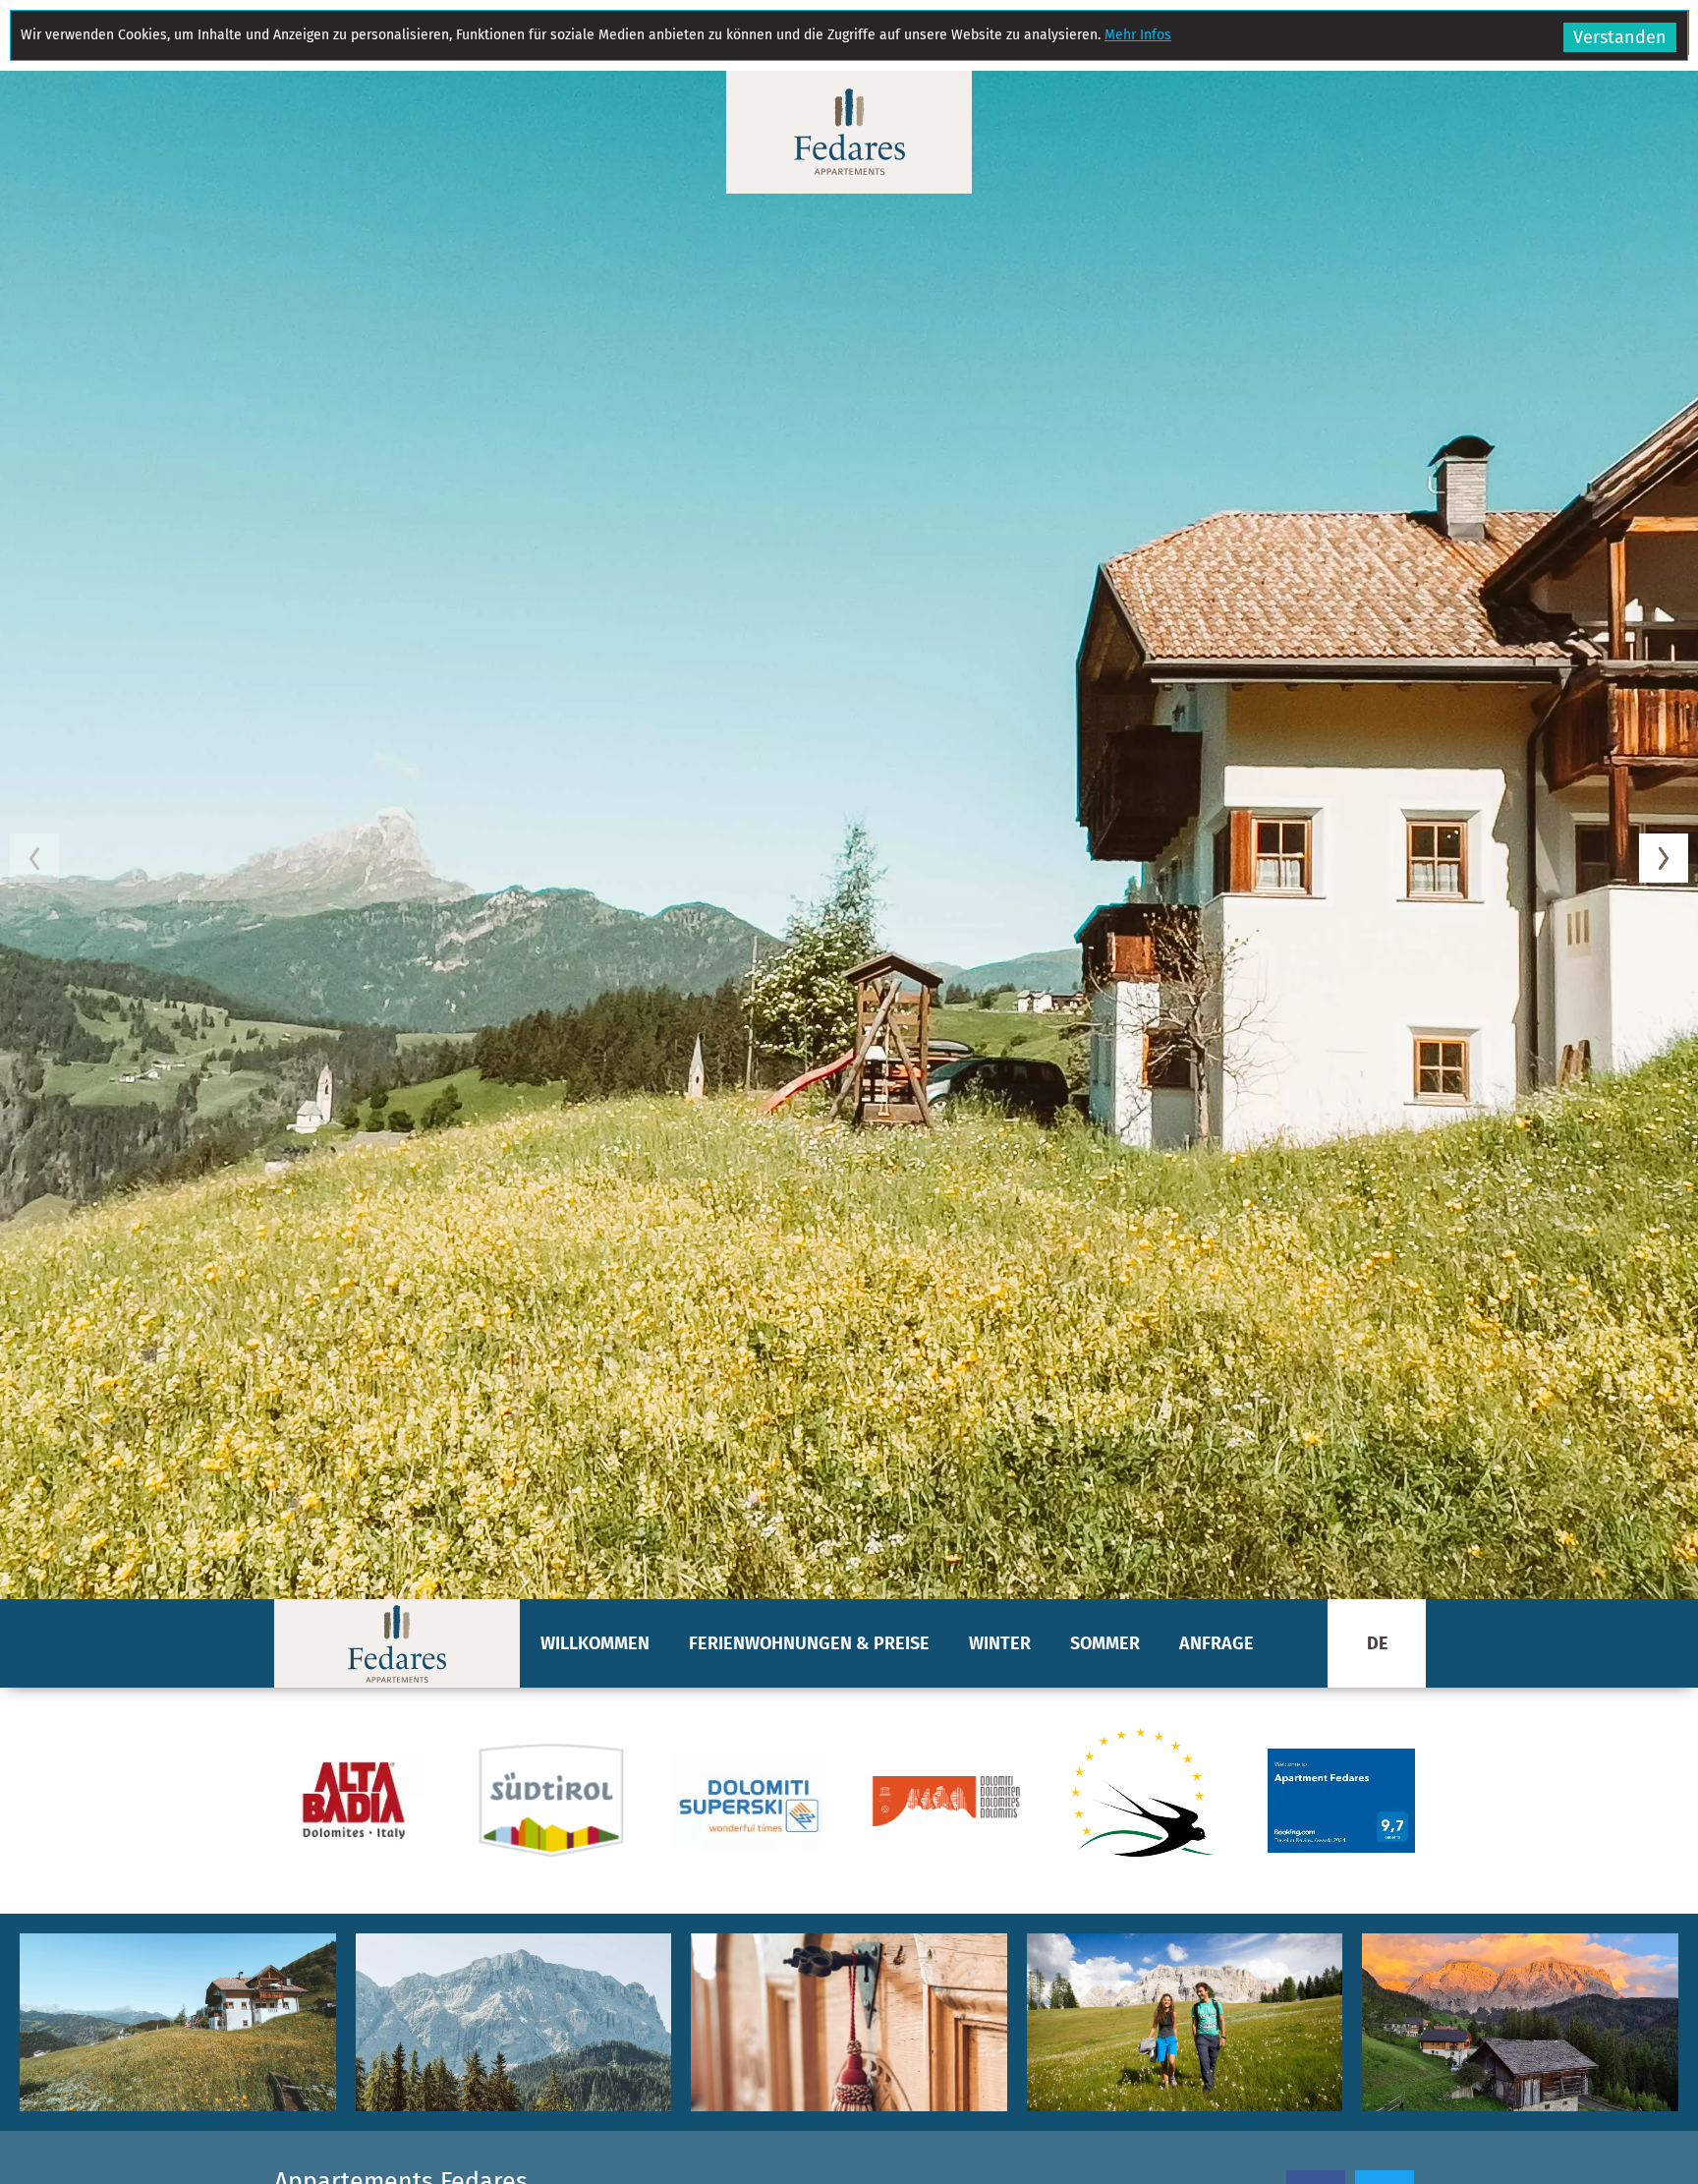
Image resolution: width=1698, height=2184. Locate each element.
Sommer (1105, 1643)
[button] (849, 835)
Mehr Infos (1138, 35)
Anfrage (1217, 1643)
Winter (1000, 1643)
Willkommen (595, 1643)
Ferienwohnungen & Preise (809, 1643)
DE (1377, 1643)
